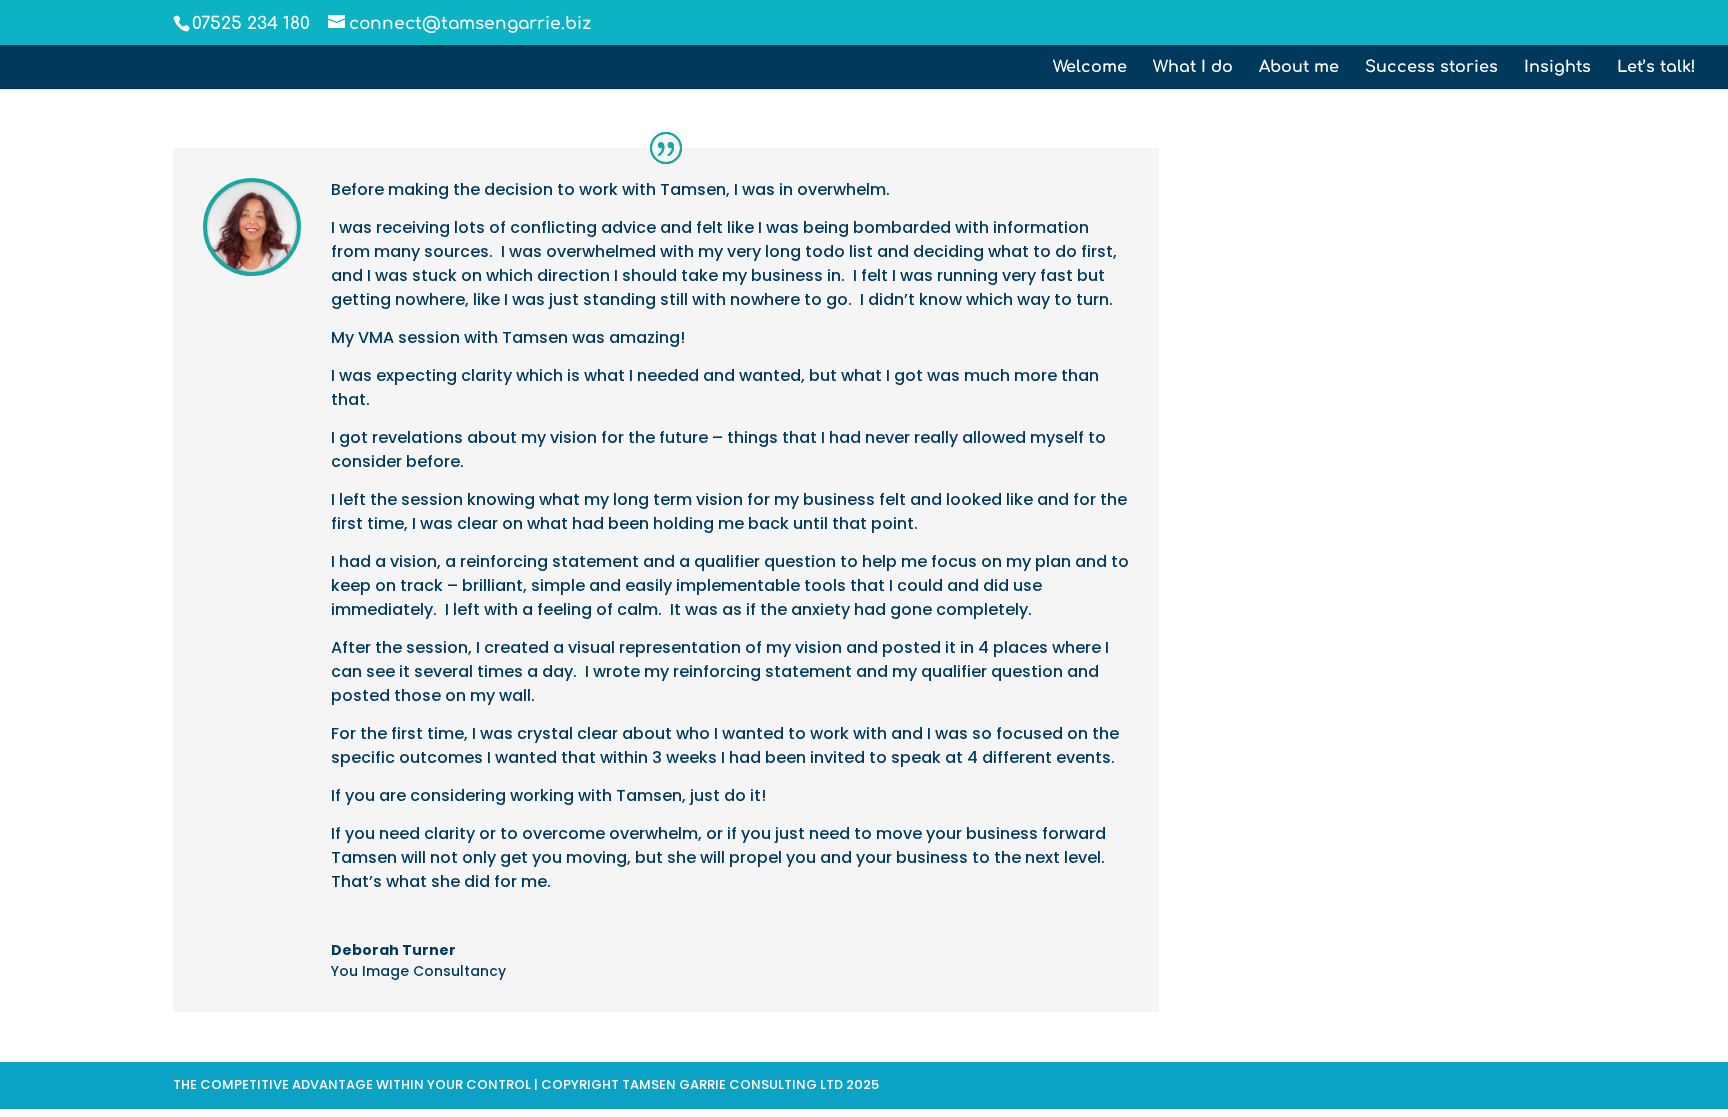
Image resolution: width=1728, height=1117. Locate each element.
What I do (1193, 68)
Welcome (1090, 68)
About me (1299, 68)
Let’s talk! (1656, 68)
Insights (1557, 68)
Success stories (1431, 68)
